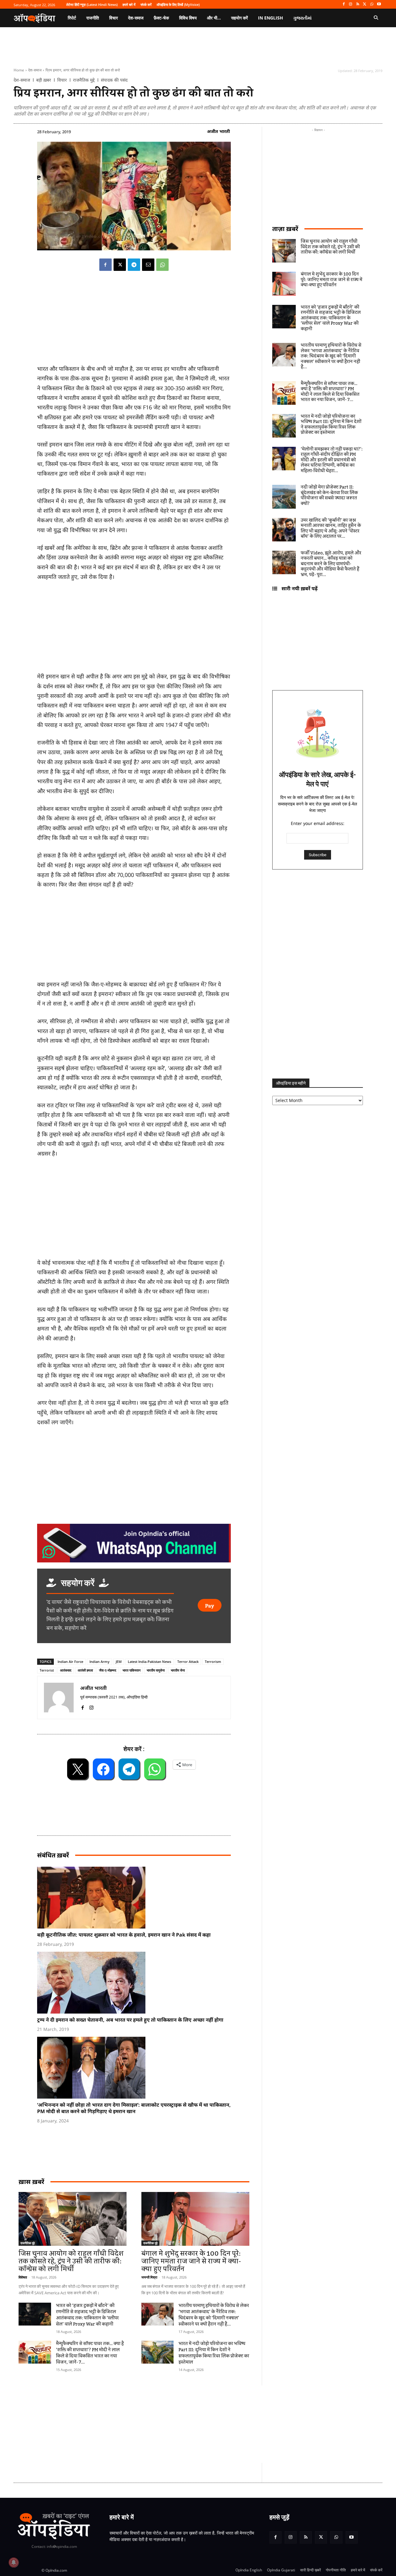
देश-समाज (35, 70)
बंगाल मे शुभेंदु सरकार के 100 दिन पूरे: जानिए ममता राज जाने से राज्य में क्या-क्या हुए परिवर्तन (191, 2261)
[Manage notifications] (14, 2562)
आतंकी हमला (85, 1670)
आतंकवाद (66, 1670)
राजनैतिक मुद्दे (84, 80)
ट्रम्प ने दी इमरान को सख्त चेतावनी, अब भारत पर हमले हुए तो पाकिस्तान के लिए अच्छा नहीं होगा (130, 2020)
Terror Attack (188, 1662)
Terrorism (213, 1662)
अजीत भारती (218, 131)
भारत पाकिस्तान (131, 1670)
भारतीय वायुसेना (156, 1670)
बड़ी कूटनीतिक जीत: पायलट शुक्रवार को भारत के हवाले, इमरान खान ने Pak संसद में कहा (124, 1935)
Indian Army (99, 1662)
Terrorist (47, 1670)
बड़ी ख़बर (44, 80)
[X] (365, 4)
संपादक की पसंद (114, 80)
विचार (62, 80)
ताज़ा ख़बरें (285, 229)
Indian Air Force (70, 1662)
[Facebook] (344, 4)
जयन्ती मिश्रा (149, 2277)
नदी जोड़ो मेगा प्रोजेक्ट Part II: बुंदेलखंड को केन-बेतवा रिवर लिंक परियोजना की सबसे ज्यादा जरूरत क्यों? (329, 496)
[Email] (148, 265)
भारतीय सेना (178, 1670)
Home (19, 70)
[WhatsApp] (372, 4)
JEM (119, 1662)
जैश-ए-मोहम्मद (108, 1670)
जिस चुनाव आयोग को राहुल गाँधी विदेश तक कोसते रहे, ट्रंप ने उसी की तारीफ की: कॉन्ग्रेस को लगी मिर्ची (71, 2261)
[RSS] (358, 4)
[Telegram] (134, 265)
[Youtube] (379, 4)
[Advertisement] (134, 1210)
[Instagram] (351, 4)
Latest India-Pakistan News (149, 1662)
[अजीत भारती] (59, 1698)
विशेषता (23, 2277)
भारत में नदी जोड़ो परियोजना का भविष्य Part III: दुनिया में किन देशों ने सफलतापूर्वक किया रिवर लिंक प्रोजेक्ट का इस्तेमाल (214, 2353)
